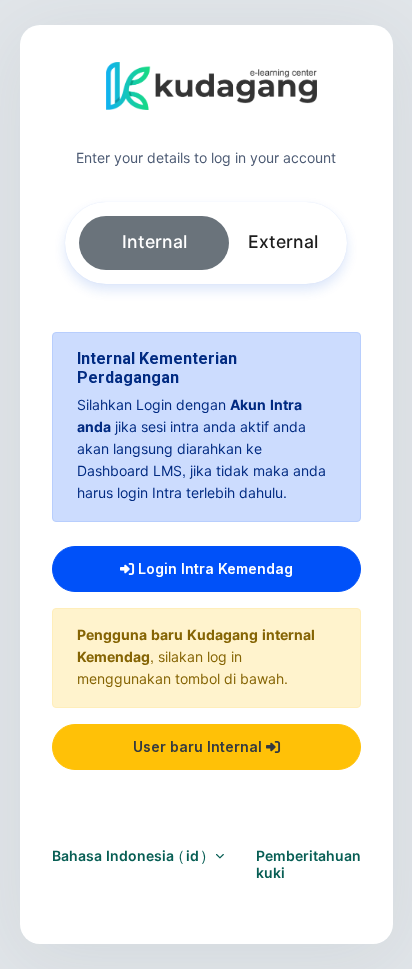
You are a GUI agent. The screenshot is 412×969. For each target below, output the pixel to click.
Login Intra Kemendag (213, 568)
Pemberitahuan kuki (308, 865)
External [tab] (283, 242)
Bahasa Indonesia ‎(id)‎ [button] (131, 856)
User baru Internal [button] (199, 746)
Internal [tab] (154, 242)
